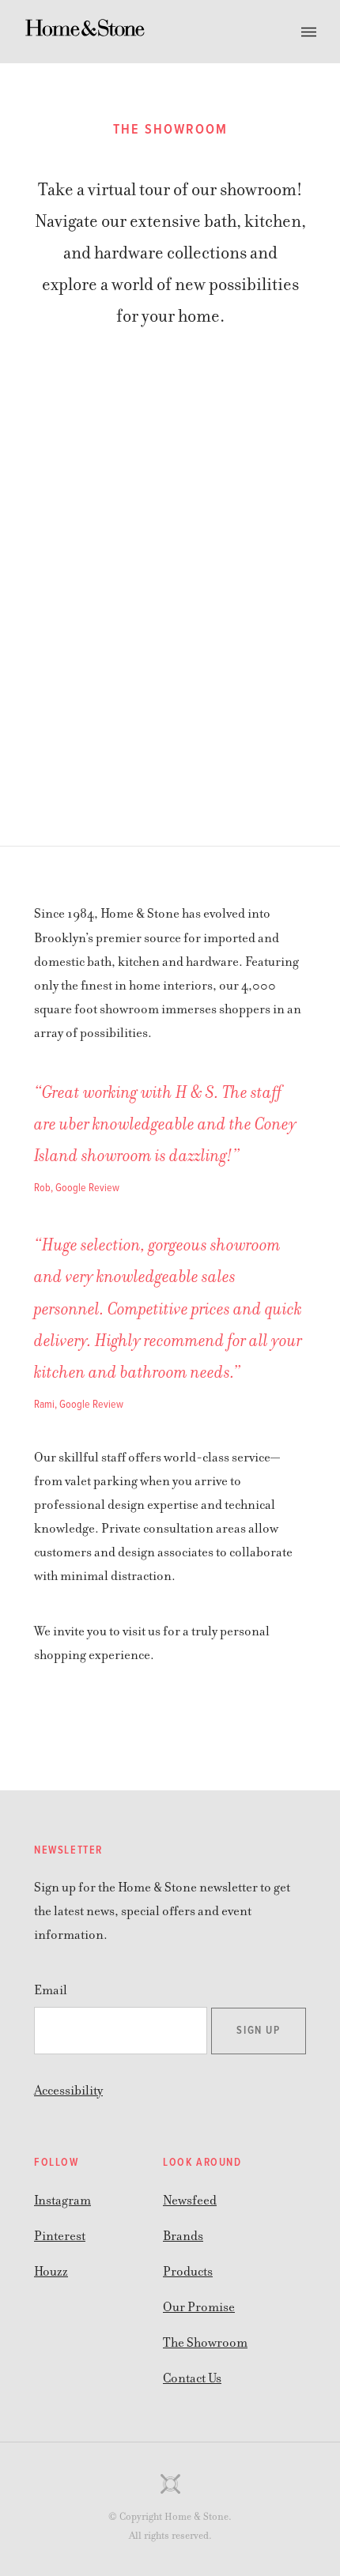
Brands (183, 2236)
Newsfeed (190, 2201)
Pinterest (60, 2236)
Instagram (62, 2201)
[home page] (85, 32)
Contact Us (192, 2378)
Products (188, 2272)
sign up (258, 2031)
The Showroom (205, 2343)
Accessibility (68, 2091)
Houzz (51, 2272)
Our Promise (199, 2307)
